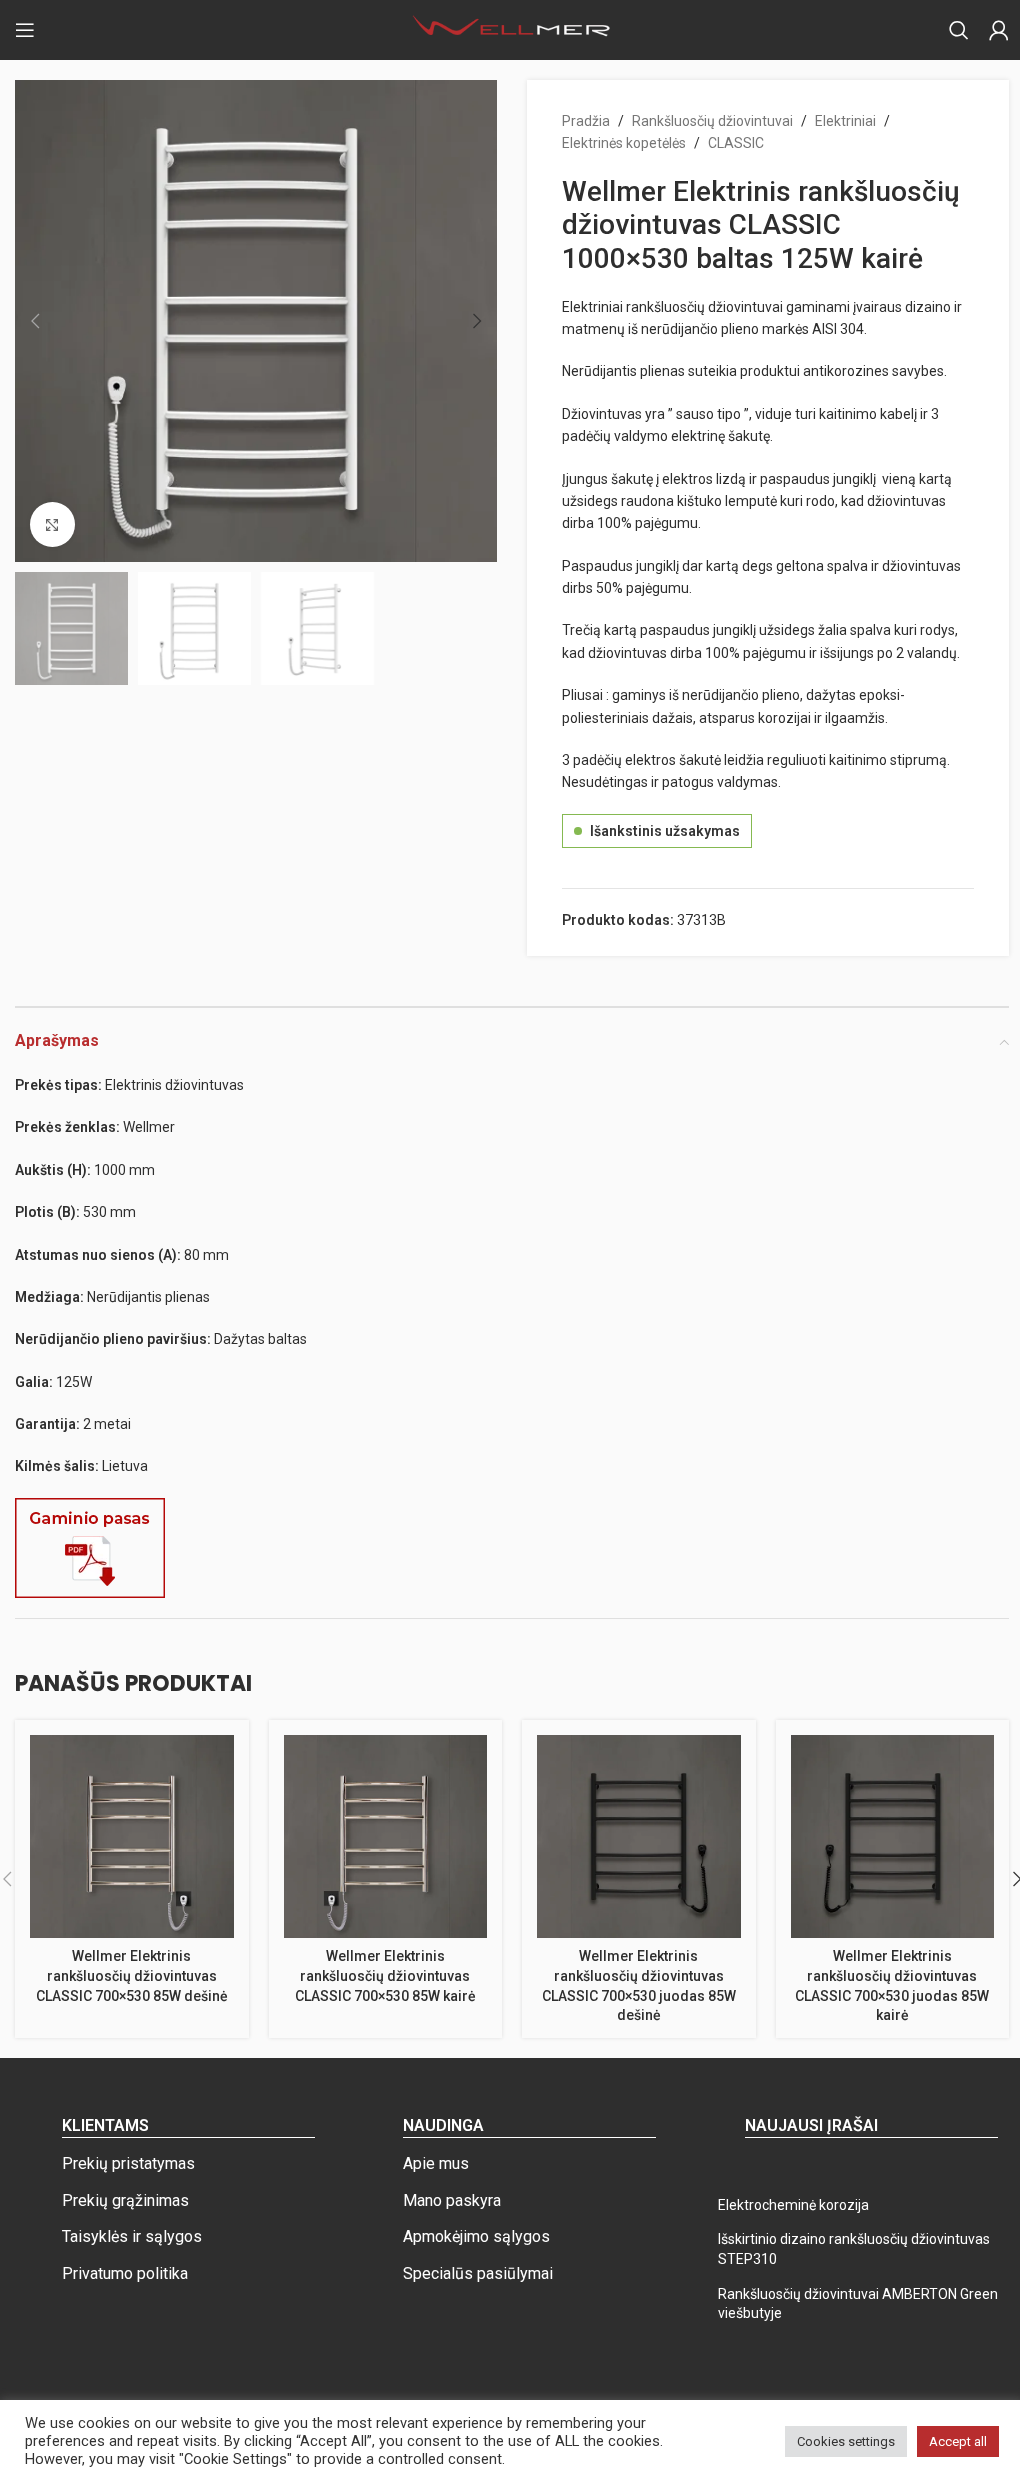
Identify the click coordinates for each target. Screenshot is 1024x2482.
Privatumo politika (125, 2273)
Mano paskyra (452, 2200)
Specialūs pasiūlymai (478, 2273)
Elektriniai (845, 121)
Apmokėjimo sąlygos (476, 2236)
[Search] (959, 30)
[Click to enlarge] (52, 524)
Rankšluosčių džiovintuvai (712, 121)
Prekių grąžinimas (125, 2200)
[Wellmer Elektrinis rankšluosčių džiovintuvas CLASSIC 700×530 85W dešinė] (132, 1837)
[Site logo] (512, 29)
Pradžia (586, 121)
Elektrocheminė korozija (793, 2205)
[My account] (999, 30)
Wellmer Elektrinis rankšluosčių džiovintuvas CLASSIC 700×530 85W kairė (385, 1975)
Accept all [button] (958, 2441)
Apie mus (436, 2163)
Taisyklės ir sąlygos (132, 2236)
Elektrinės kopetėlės (624, 143)
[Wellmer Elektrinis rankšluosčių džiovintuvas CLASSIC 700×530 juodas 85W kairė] (893, 1837)
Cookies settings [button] (846, 2441)
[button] (35, 321)
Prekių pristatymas (128, 2163)
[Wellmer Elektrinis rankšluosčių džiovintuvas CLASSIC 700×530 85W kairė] (386, 1837)
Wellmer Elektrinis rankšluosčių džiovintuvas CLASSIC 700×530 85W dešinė (132, 1975)
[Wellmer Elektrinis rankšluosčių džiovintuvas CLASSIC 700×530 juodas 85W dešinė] (639, 1837)
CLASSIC (736, 143)
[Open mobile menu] (25, 30)
